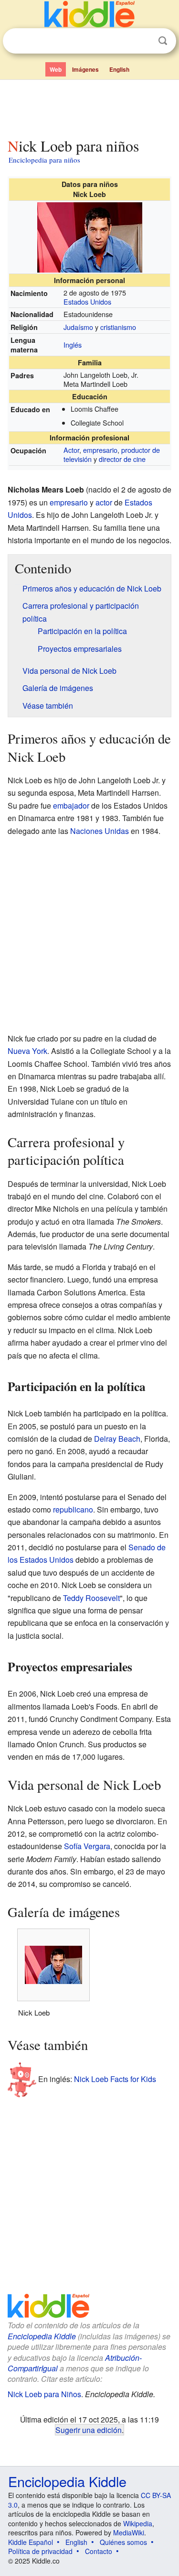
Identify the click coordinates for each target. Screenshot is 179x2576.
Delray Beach (117, 1439)
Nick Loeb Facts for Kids (115, 2079)
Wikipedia (138, 2523)
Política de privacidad (40, 2551)
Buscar (163, 41)
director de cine (122, 459)
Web (56, 69)
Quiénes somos (123, 2542)
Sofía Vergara (87, 1846)
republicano (73, 1509)
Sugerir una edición (89, 2430)
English (119, 69)
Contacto (99, 2551)
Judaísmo (78, 327)
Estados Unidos (87, 301)
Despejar (143, 41)
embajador (71, 806)
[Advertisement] (89, 107)
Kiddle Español (31, 2542)
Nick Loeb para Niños (44, 2394)
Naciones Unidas (100, 831)
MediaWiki (129, 2532)
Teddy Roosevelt (91, 1598)
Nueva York (27, 1051)
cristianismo (118, 327)
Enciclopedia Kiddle (42, 2336)
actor (104, 502)
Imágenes (85, 69)
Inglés (73, 345)
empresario (100, 450)
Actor (71, 450)
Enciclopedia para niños (44, 160)
